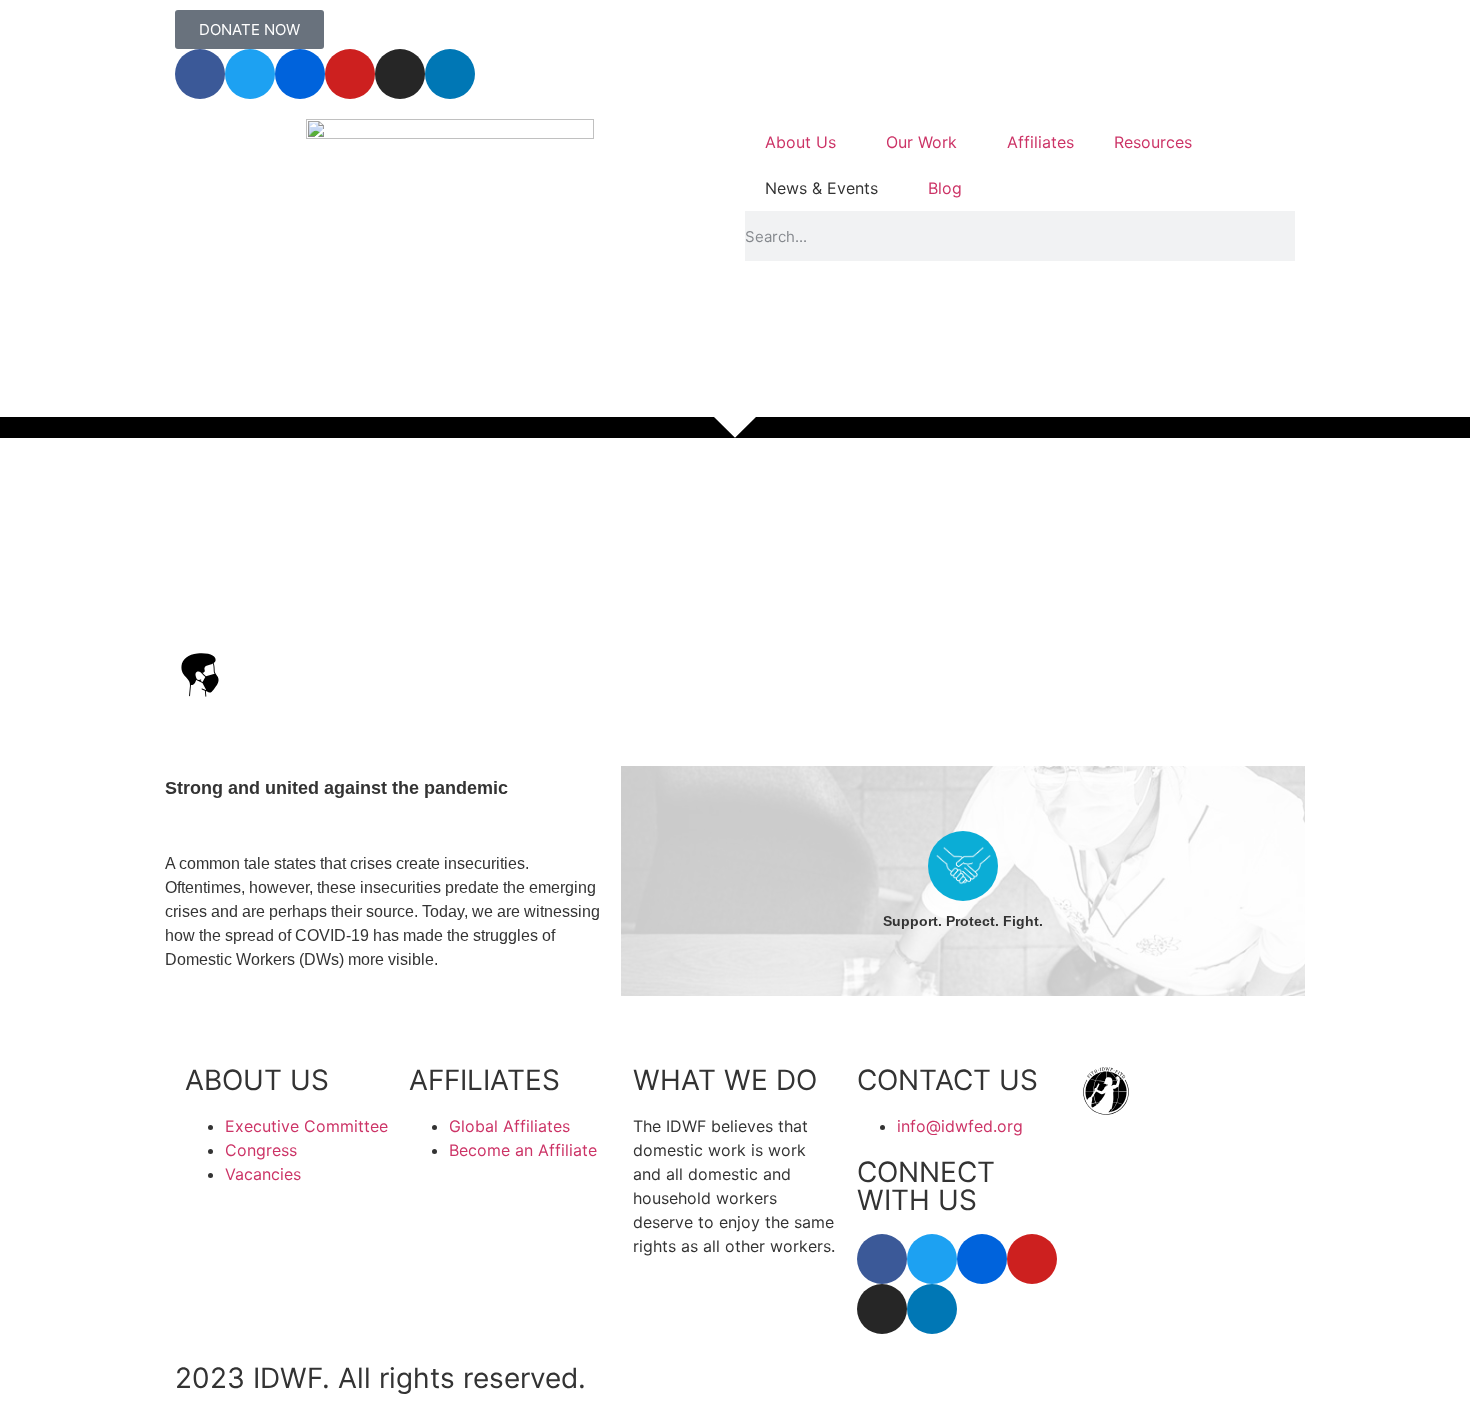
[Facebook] (200, 74)
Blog (945, 188)
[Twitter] (250, 74)
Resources (1153, 142)
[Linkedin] (450, 74)
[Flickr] (300, 74)
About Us (800, 142)
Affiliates (1040, 142)
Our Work (921, 142)
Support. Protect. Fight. (963, 921)
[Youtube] (350, 74)
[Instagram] (400, 74)
